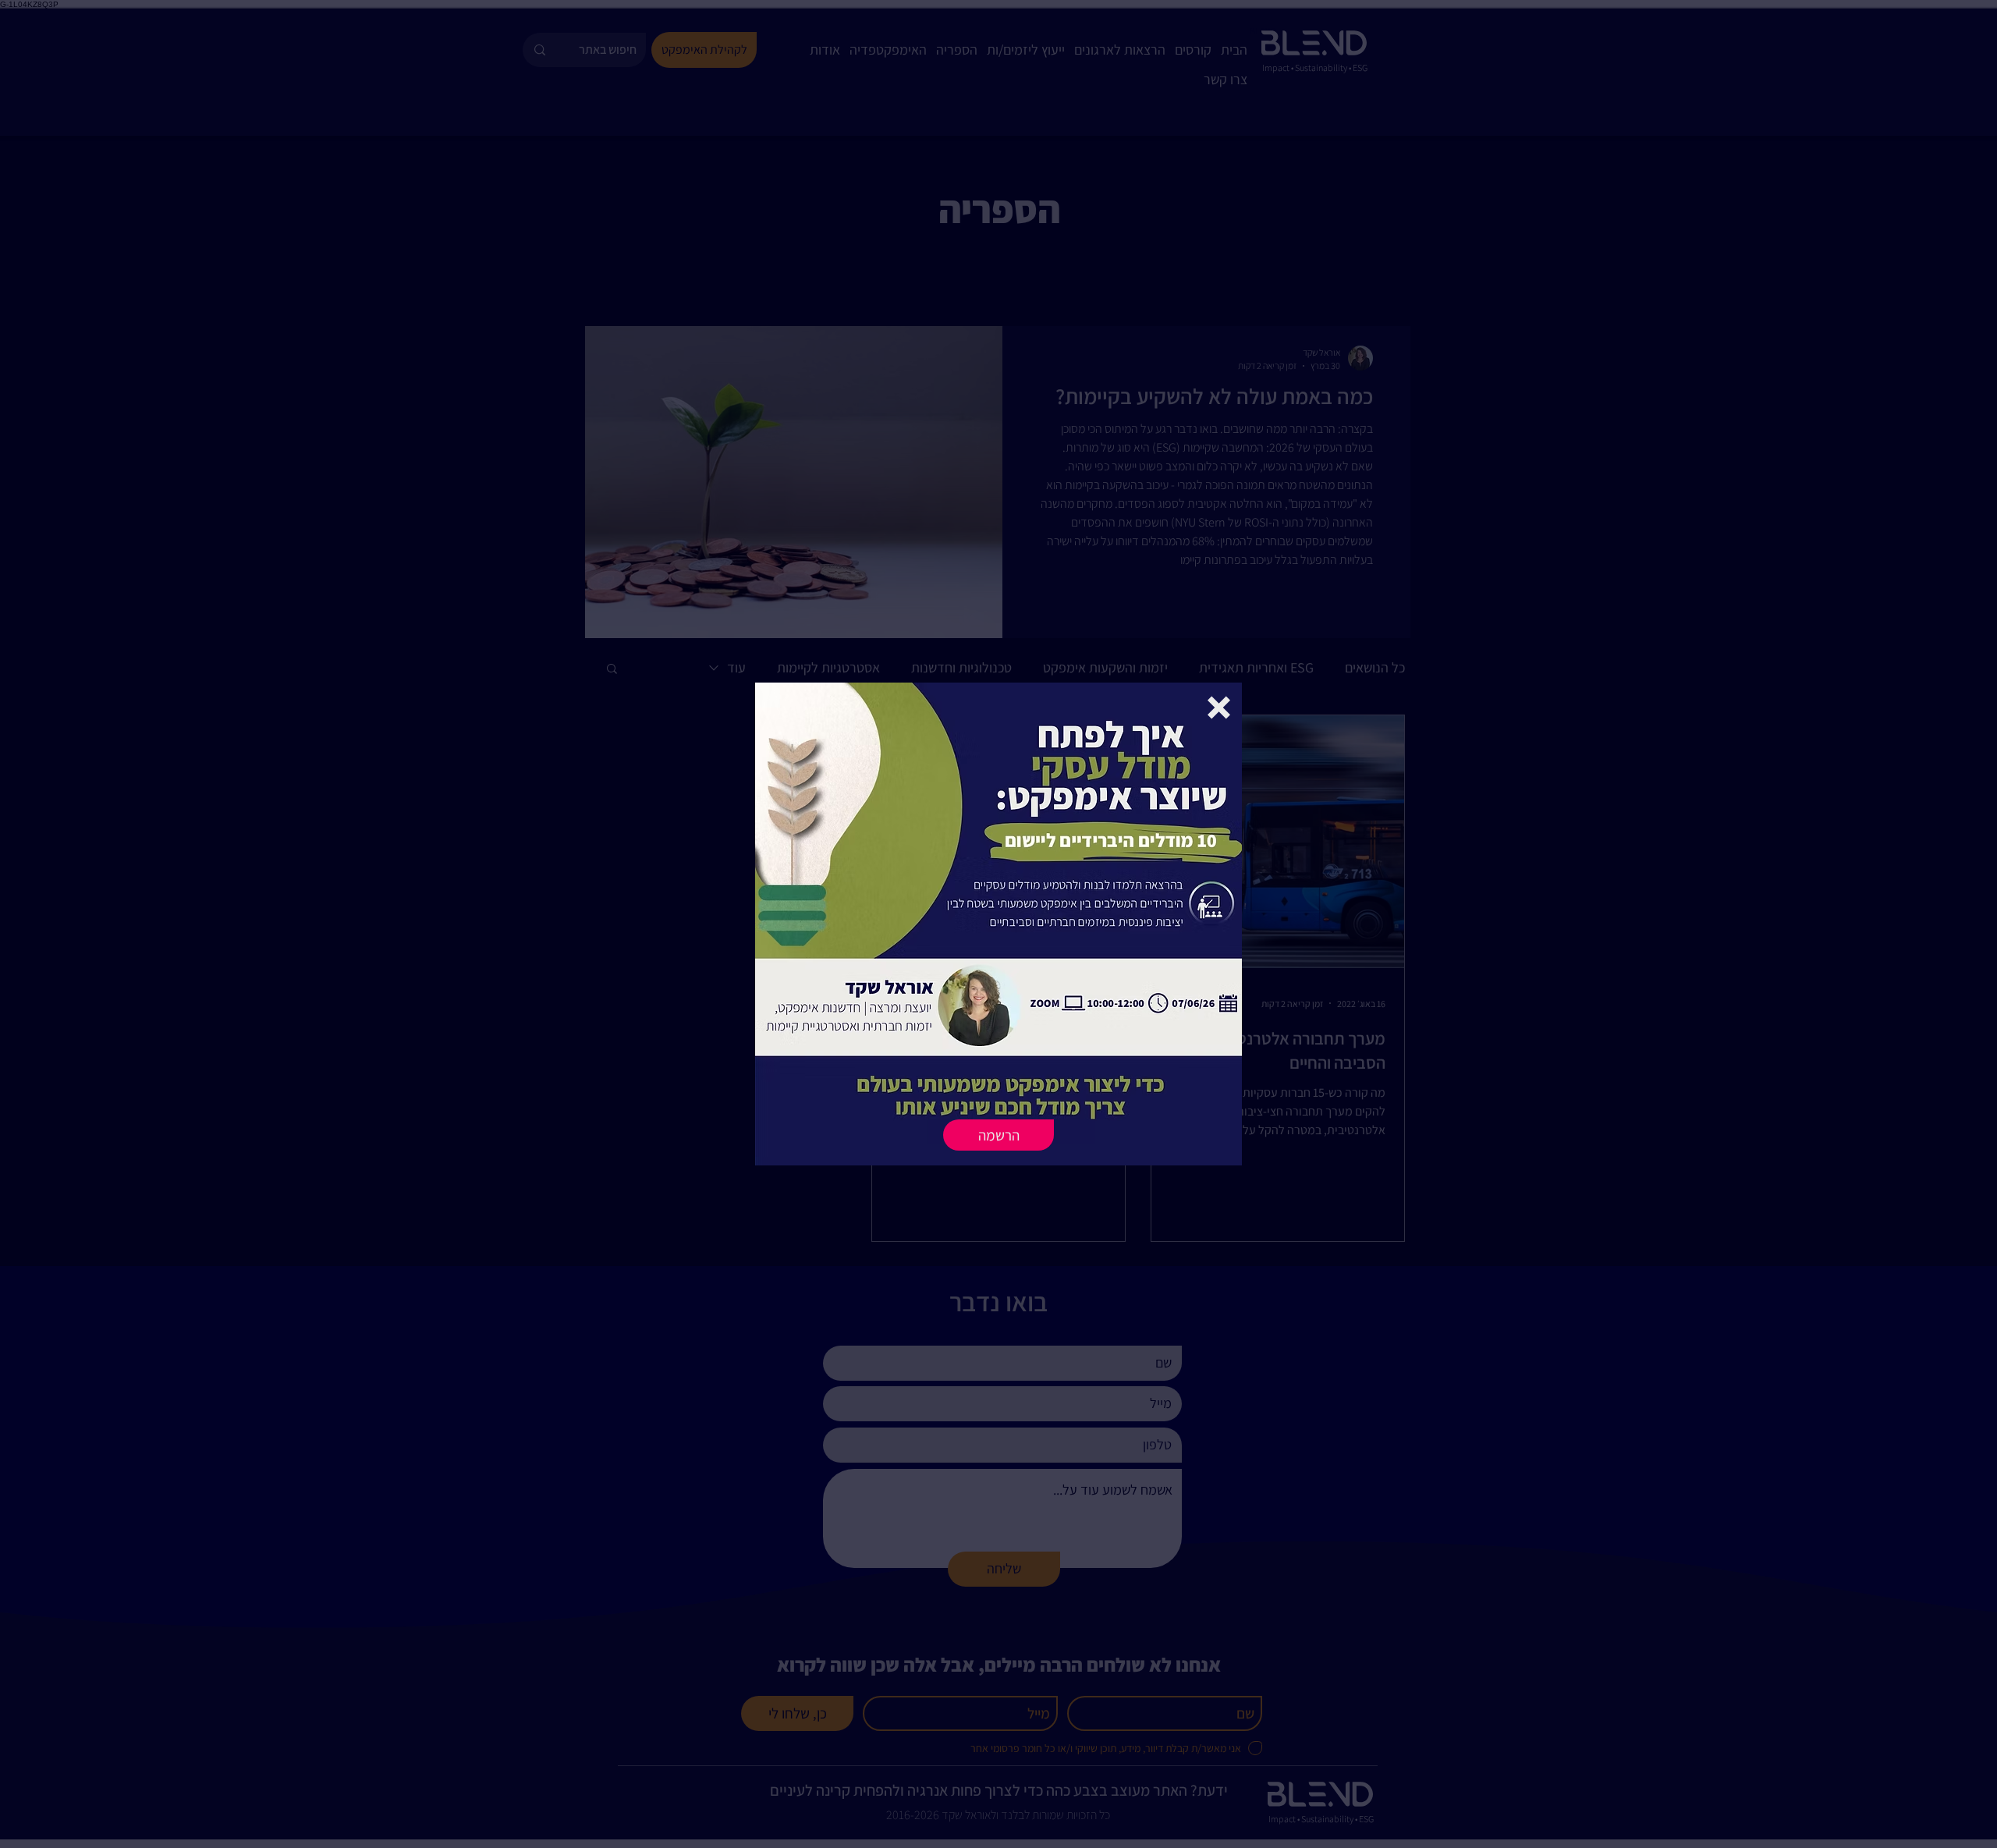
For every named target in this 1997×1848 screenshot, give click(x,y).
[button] (1219, 708)
